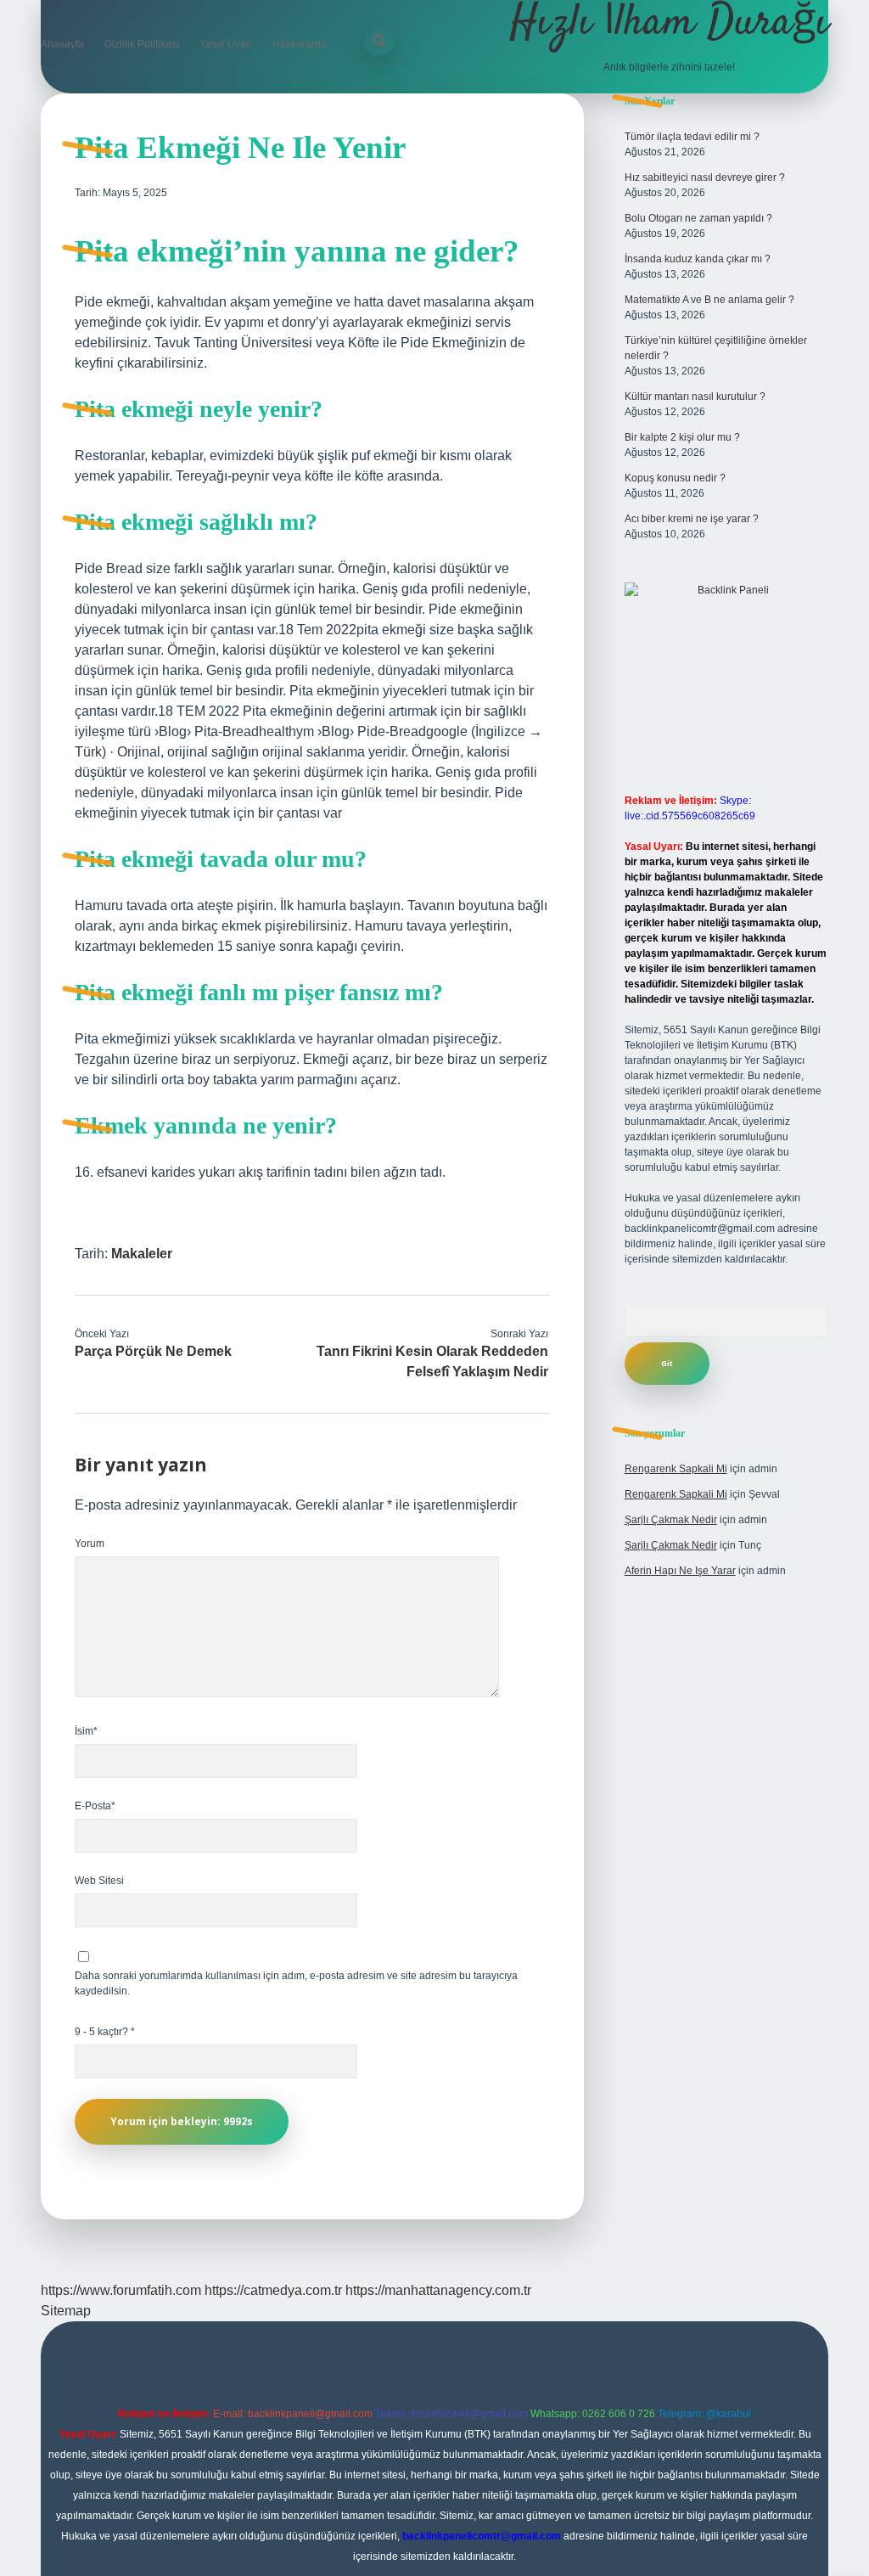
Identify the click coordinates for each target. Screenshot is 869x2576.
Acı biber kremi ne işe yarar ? (692, 519)
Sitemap (66, 2311)
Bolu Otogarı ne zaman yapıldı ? (698, 218)
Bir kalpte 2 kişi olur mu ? (682, 437)
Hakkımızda (300, 44)
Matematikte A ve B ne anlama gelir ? (709, 300)
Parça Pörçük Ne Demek (153, 1351)
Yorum (90, 1544)
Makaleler (142, 1254)
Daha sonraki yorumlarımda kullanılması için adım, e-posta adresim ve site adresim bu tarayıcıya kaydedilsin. (296, 1983)
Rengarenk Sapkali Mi (676, 1469)
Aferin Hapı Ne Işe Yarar (680, 1571)
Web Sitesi (99, 1881)
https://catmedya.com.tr (273, 2290)
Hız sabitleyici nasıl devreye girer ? (705, 177)
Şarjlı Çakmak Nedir (671, 1520)
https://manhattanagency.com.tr (438, 2290)
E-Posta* (95, 1806)
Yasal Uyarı (226, 44)
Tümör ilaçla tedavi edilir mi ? (692, 137)
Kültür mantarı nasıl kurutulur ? (695, 397)
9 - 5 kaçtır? (105, 2032)
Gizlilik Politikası (142, 44)
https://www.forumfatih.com (121, 2290)
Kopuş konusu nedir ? (675, 478)
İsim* (86, 1731)
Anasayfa (62, 44)
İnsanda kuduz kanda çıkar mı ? (698, 259)
